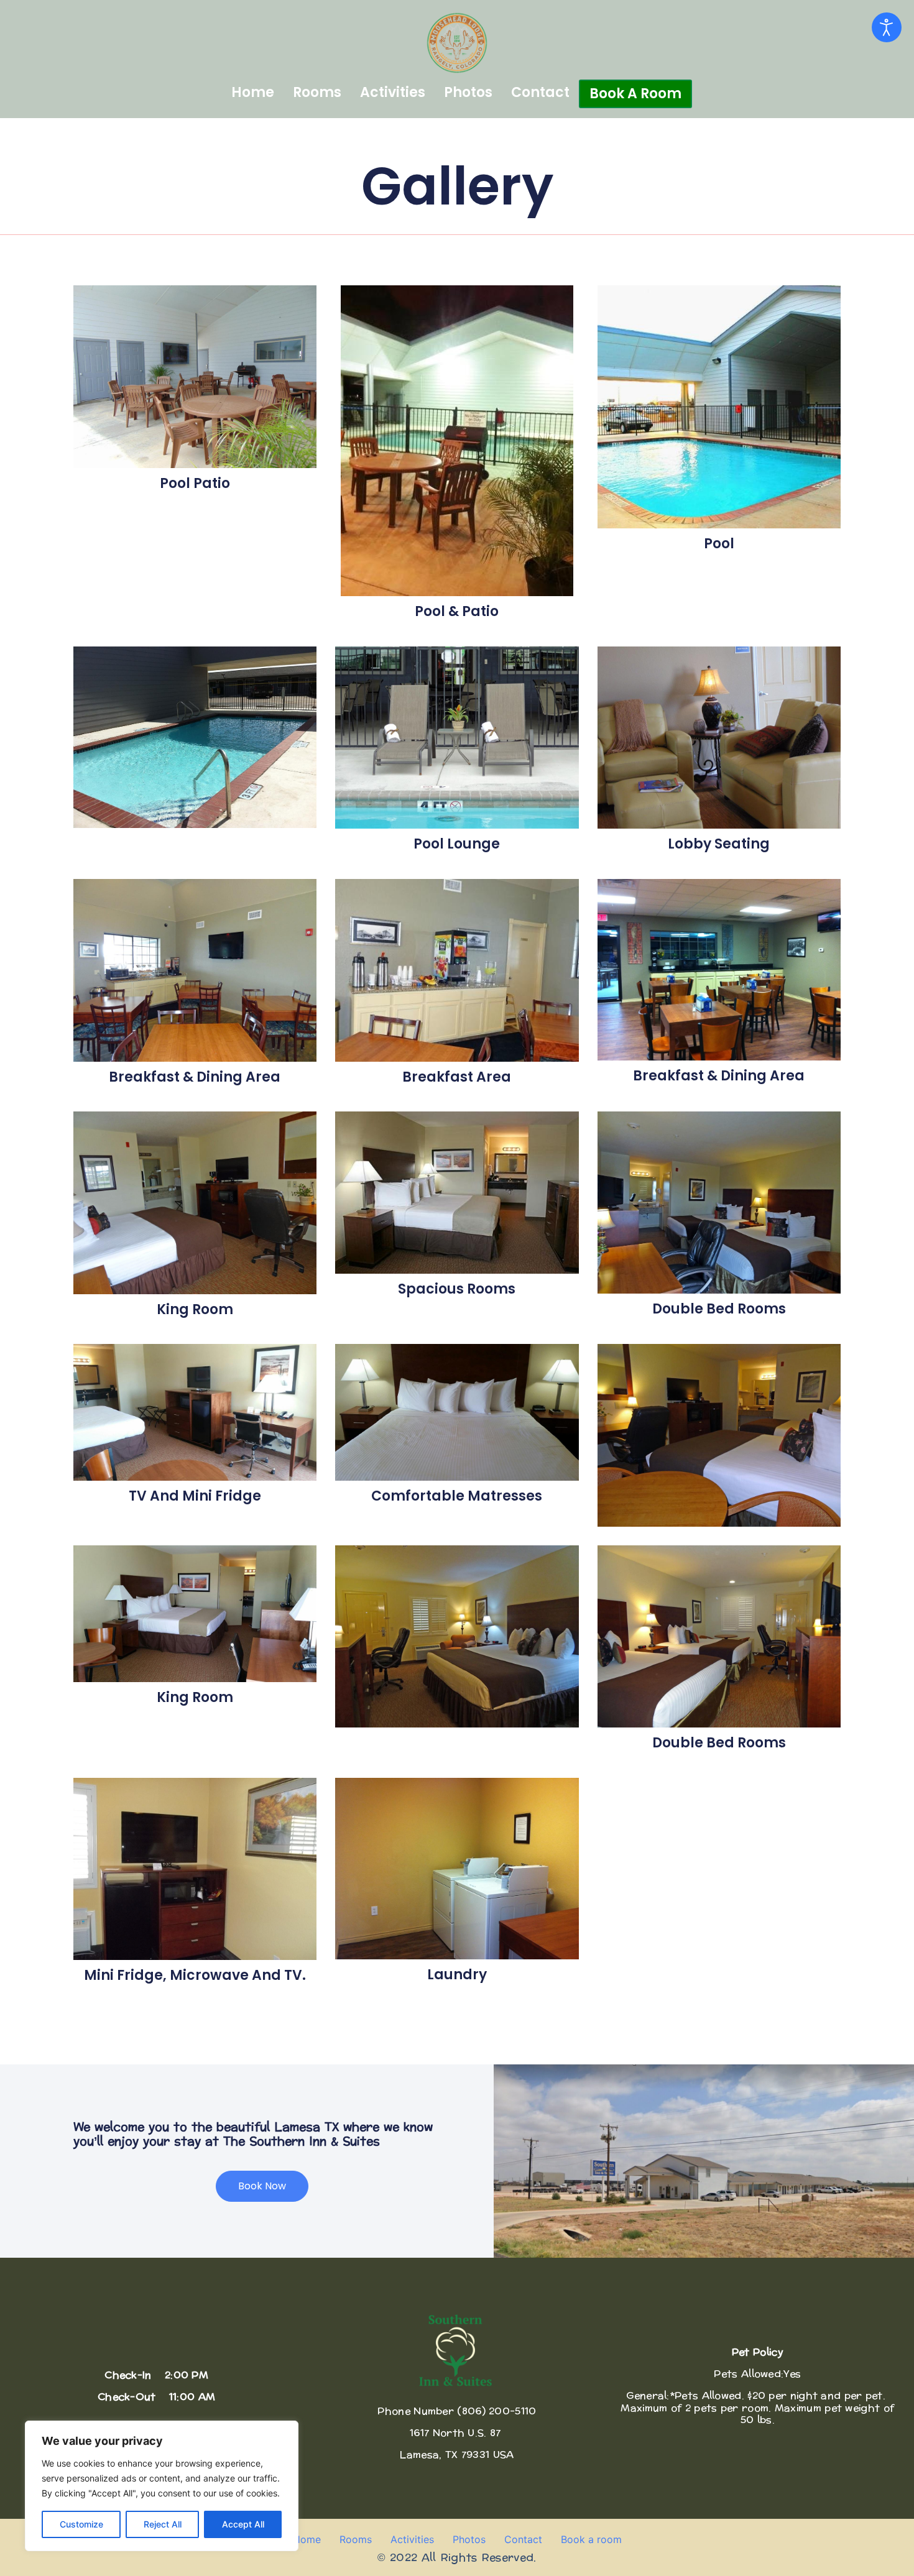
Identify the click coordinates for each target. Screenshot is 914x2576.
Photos (468, 92)
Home (253, 92)
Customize (81, 2524)
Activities (393, 92)
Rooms (317, 92)
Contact (540, 92)
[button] (262, 2186)
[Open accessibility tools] (887, 27)
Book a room (635, 94)
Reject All (163, 2524)
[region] (162, 2486)
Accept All (243, 2524)
